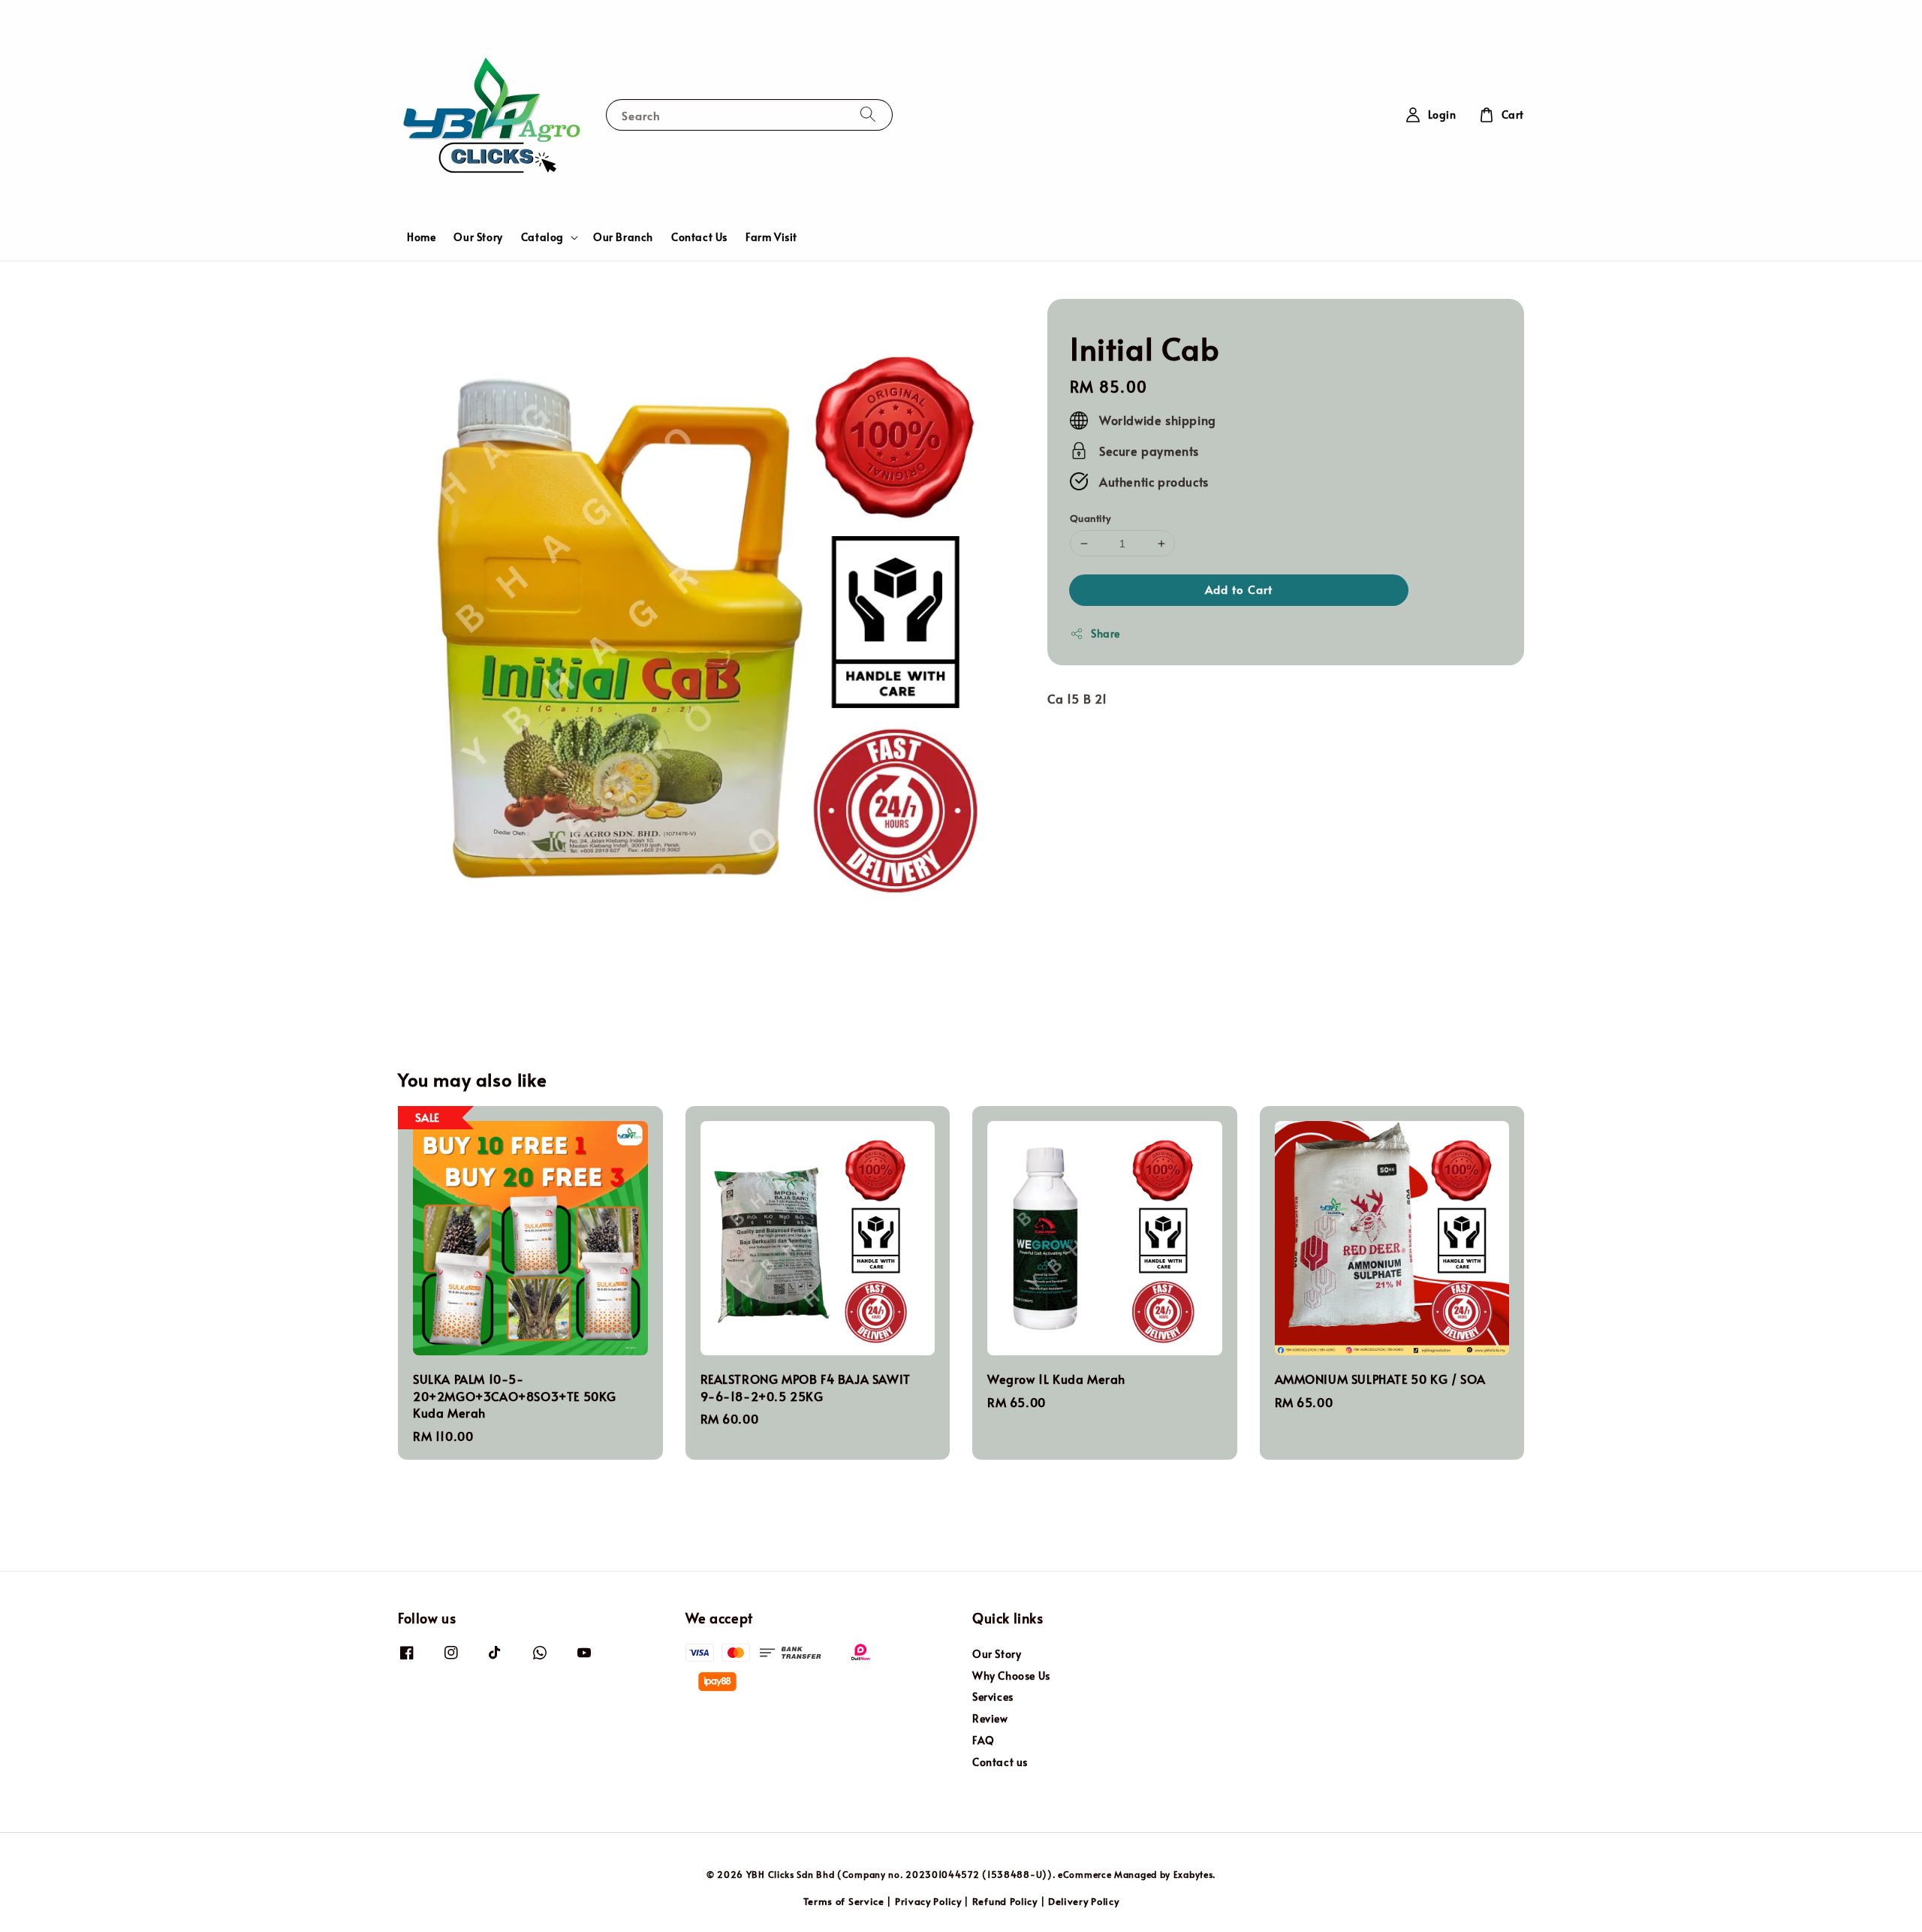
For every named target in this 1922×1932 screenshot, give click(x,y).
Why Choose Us (1011, 1676)
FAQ (984, 1740)
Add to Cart (1239, 589)
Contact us (1000, 1762)
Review (990, 1718)
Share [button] (1106, 633)
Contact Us (699, 237)
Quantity (1090, 518)
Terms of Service (844, 1901)
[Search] (868, 115)
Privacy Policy (928, 1901)
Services (993, 1697)
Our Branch (623, 237)
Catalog (542, 237)
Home (421, 237)
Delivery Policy (1084, 1901)
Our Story (478, 237)
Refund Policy (1005, 1901)
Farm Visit (771, 237)
